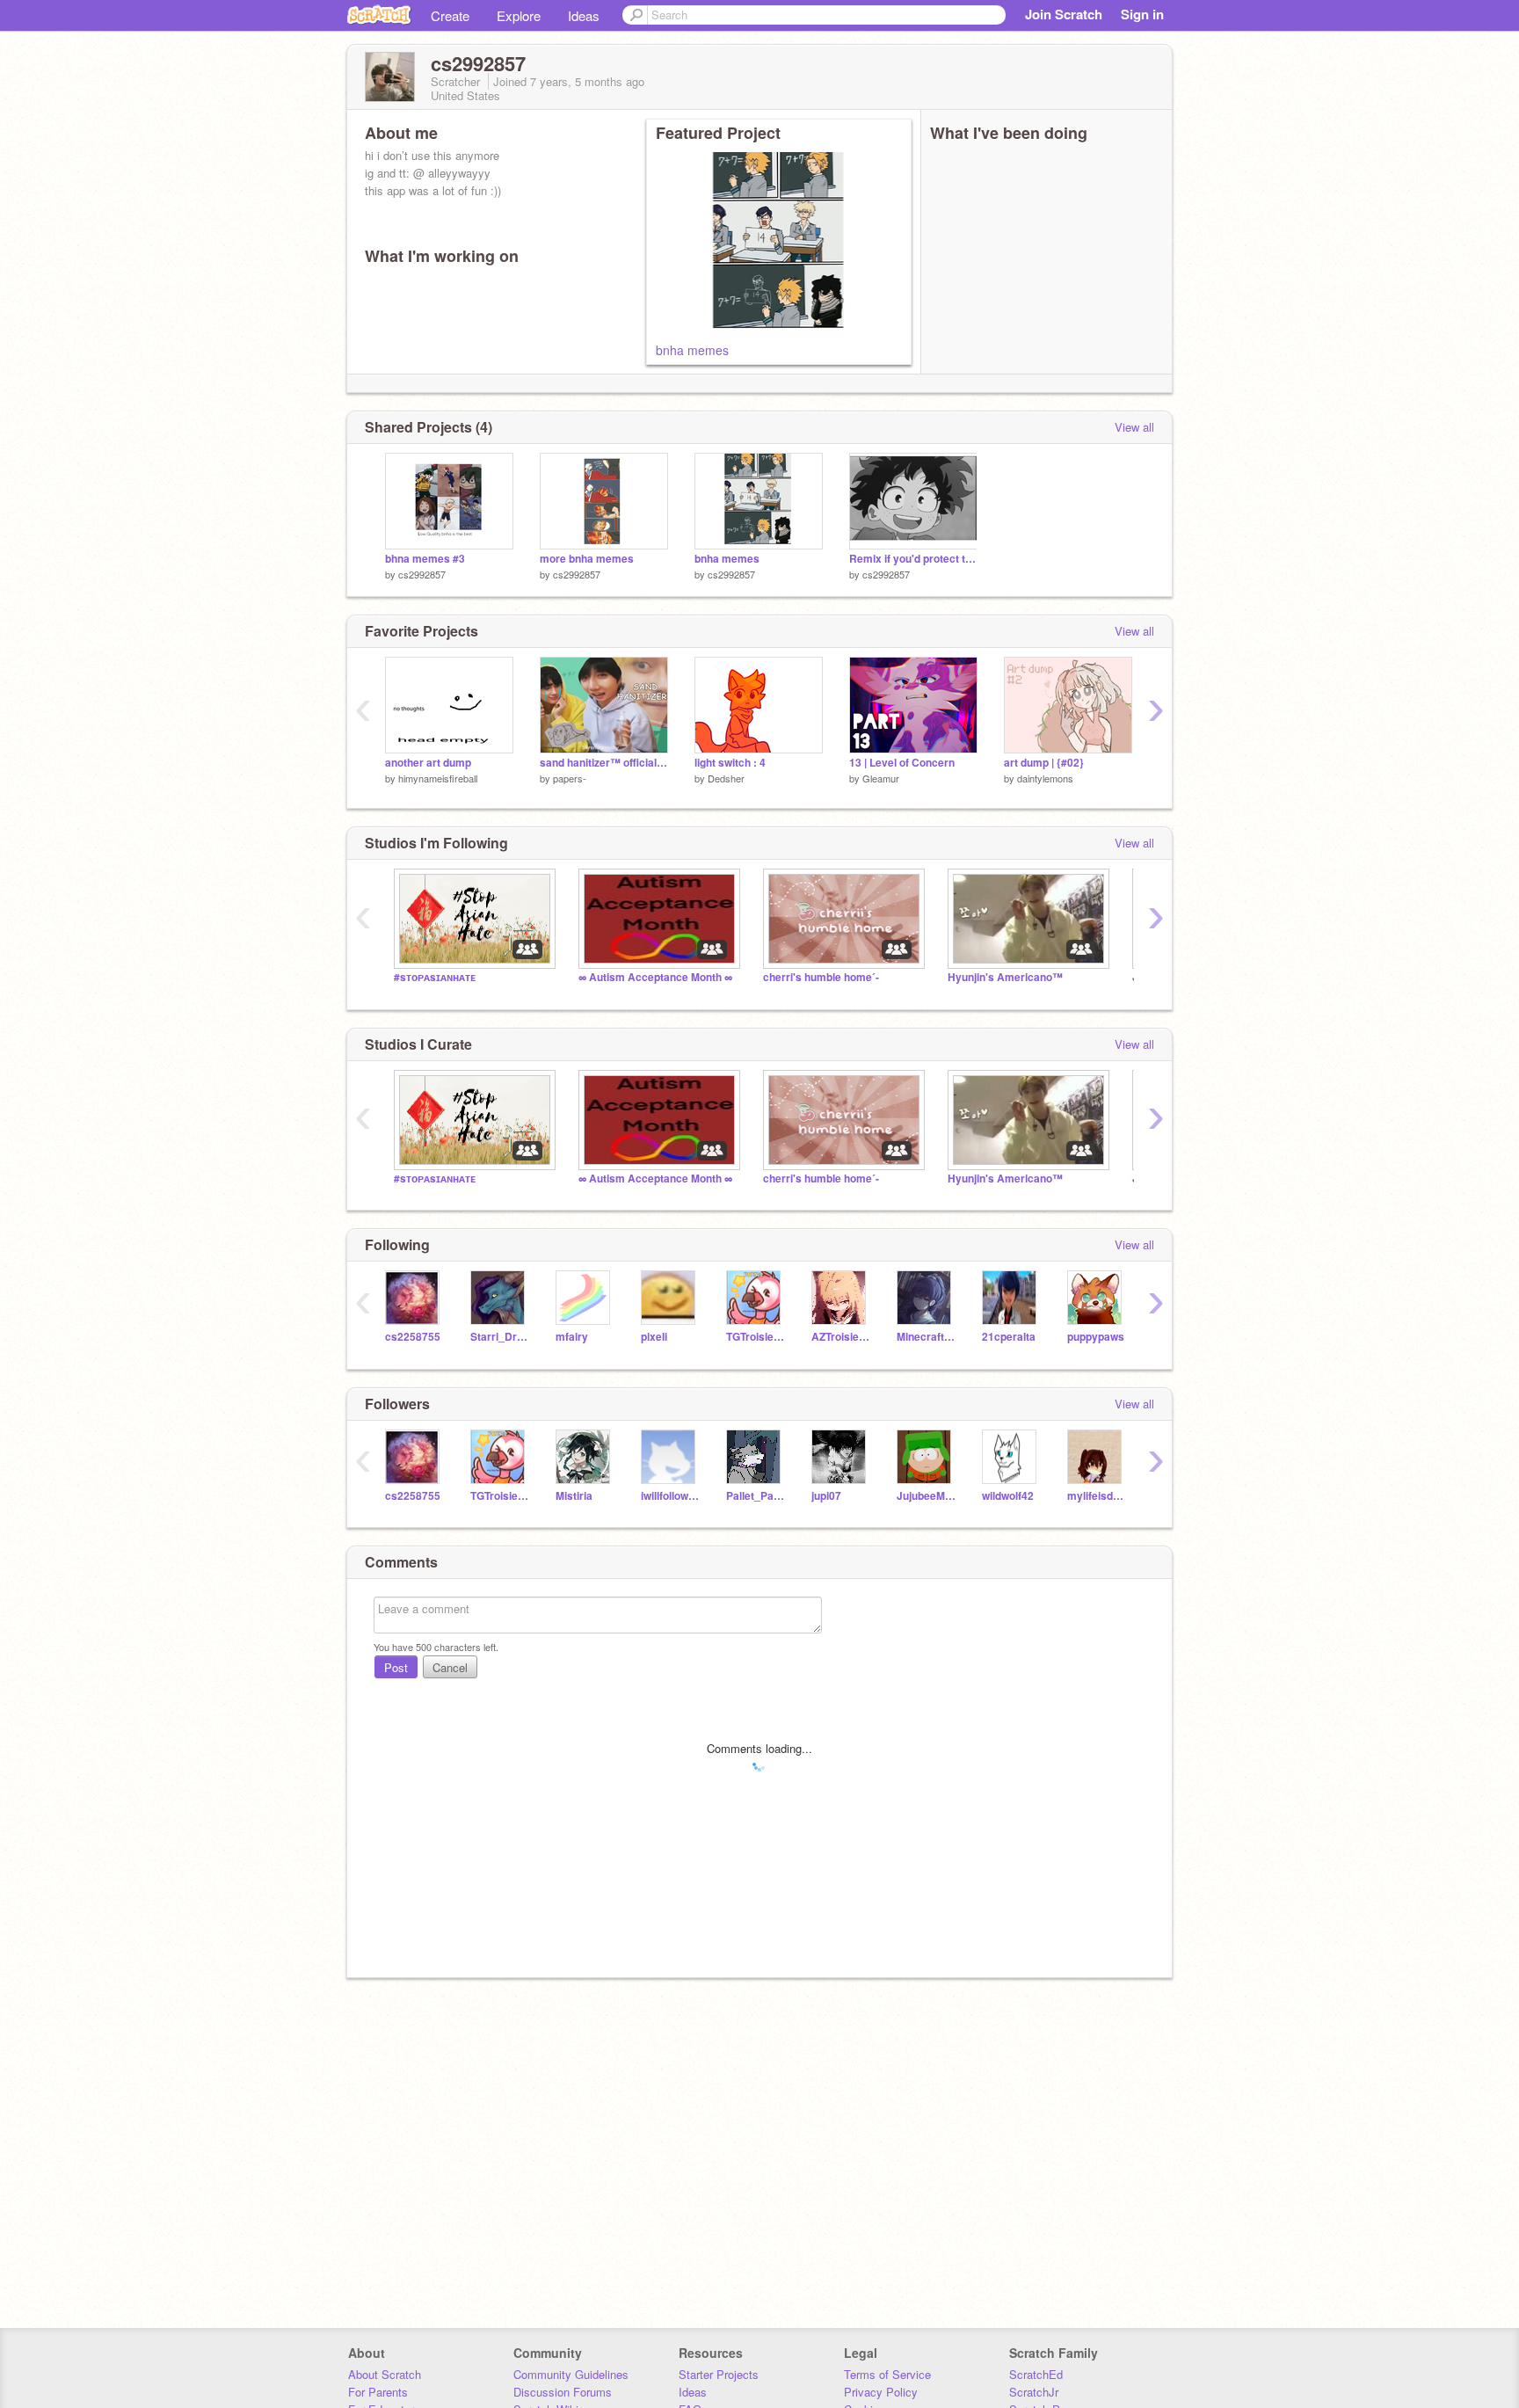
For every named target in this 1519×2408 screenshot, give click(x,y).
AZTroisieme (841, 1337)
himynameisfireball (438, 778)
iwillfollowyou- (670, 1496)
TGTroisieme (756, 1337)
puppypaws (1096, 1337)
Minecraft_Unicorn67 (926, 1337)
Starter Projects (719, 2374)
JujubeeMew (926, 1496)
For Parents (378, 2392)
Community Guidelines (571, 2374)
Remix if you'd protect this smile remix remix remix (913, 559)
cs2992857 (422, 574)
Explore (519, 15)
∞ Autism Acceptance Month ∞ (655, 977)
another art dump (428, 763)
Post (396, 1667)
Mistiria (574, 1496)
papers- (570, 778)
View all (1134, 427)
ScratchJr (1034, 2392)
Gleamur (881, 778)
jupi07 (826, 1496)
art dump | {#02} (1044, 763)
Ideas (584, 15)
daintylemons (1045, 778)
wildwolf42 (1008, 1496)
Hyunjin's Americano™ (1005, 977)
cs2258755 (413, 1337)
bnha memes (692, 350)
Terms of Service (887, 2374)
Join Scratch (1064, 14)
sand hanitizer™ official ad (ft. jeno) (604, 763)
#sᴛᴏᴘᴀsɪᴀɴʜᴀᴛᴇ (435, 977)
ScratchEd (1036, 2374)
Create (450, 15)
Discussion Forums (563, 2392)
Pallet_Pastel (756, 1496)
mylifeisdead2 (1097, 1496)
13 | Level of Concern (902, 763)
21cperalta (1009, 1337)
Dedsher (726, 778)
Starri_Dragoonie (500, 1337)
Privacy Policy (881, 2392)
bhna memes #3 (425, 559)
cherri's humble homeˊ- (821, 977)
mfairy (572, 1337)
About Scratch (385, 2374)
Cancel (450, 1667)
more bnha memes (587, 559)
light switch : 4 (730, 763)
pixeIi (654, 1337)
